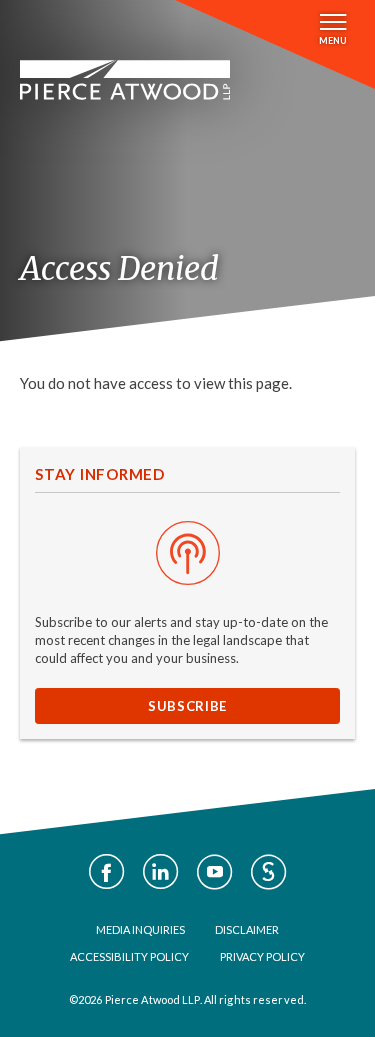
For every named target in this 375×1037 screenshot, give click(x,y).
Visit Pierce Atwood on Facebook (107, 872)
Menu (333, 40)
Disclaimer (247, 929)
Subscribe (187, 706)
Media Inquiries (140, 929)
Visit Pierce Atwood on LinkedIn (161, 872)
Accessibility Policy (129, 956)
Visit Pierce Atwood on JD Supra (269, 872)
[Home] (125, 80)
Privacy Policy (262, 956)
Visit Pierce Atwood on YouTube (215, 872)
